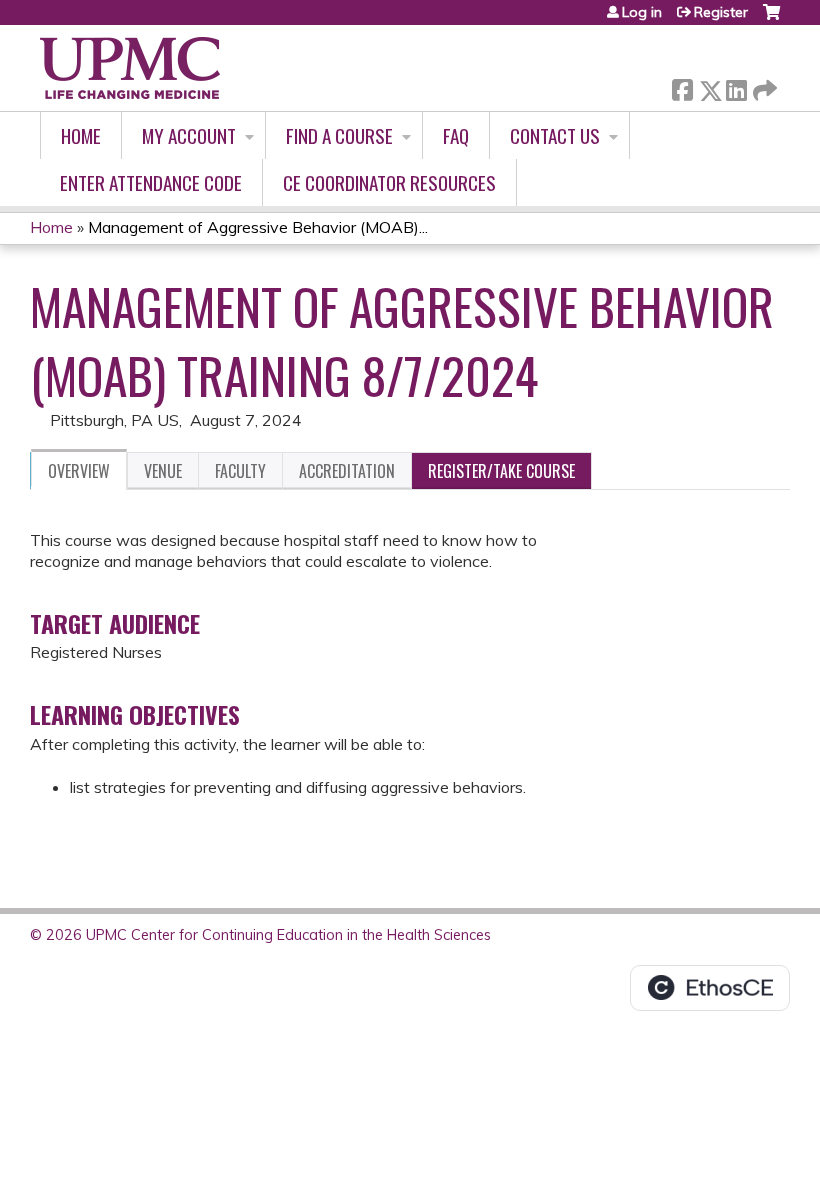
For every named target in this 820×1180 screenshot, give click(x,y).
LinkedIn (736, 86)
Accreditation (347, 471)
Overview (79, 471)
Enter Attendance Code (151, 182)
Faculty (240, 471)
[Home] (130, 68)
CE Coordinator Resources (389, 182)
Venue (163, 471)
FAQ (456, 135)
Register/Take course (501, 471)
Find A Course (339, 135)
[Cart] (771, 19)
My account (189, 135)
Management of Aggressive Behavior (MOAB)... (258, 227)
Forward (763, 85)
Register (721, 12)
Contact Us (555, 135)
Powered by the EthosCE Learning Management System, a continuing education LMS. (710, 988)
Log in (642, 12)
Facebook (682, 86)
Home (81, 135)
